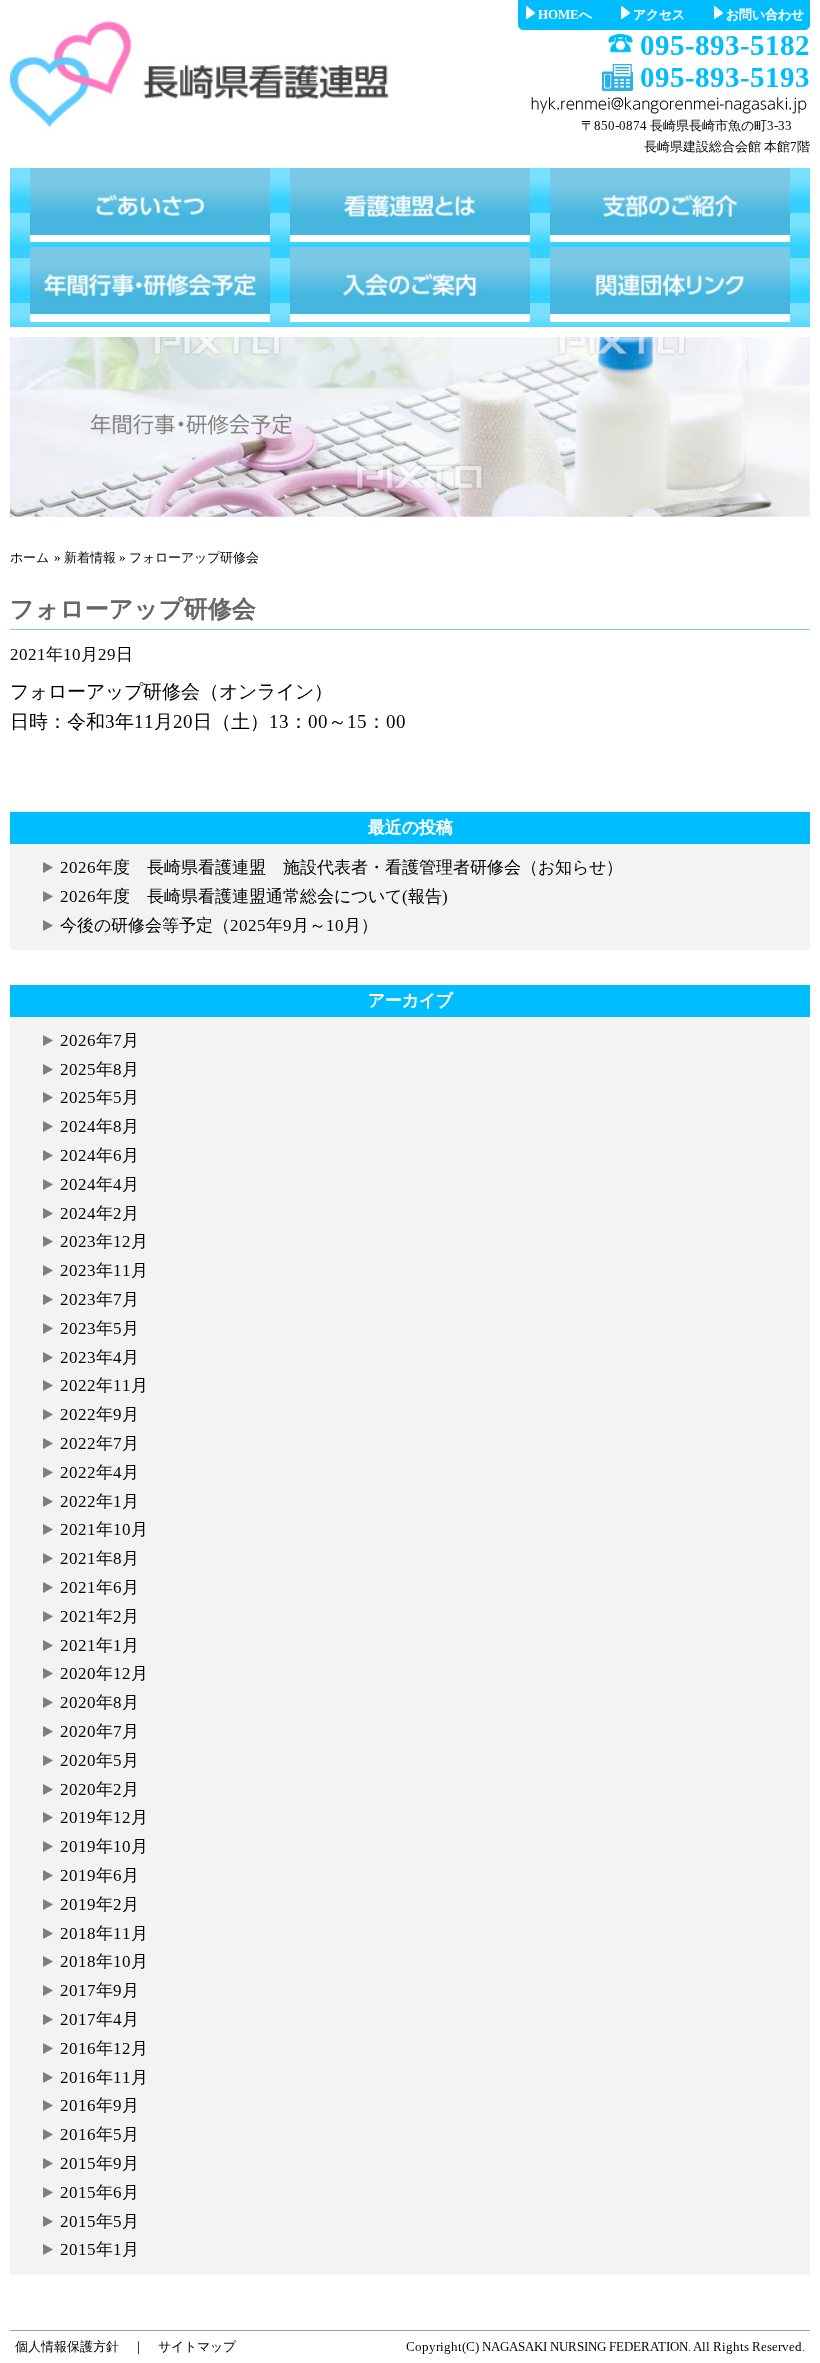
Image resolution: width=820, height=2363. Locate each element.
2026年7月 (99, 1040)
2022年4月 (99, 1472)
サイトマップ (197, 2346)
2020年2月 (99, 1789)
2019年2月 (99, 1904)
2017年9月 (99, 1990)
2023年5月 (99, 1328)
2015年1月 (99, 2249)
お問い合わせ (765, 14)
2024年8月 (99, 1126)
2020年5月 (99, 1760)
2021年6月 (99, 1587)
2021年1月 (99, 1645)
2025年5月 (99, 1097)
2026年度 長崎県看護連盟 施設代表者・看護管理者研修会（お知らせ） (341, 867)
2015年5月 (99, 2221)
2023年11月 (104, 1270)
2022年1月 (99, 1501)
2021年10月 (104, 1529)
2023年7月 (99, 1299)
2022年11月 (104, 1385)
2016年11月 (104, 2077)
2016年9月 (99, 2105)
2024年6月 (99, 1155)
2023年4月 (99, 1357)
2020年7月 (99, 1731)
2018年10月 (104, 1961)
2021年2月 (99, 1616)
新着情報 (90, 557)
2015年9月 (99, 2163)
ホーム (29, 557)
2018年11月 (104, 1933)
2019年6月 (99, 1875)
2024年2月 (99, 1213)
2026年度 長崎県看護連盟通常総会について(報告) (254, 896)
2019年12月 (104, 1817)
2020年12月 (104, 1673)
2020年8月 (99, 1702)
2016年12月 (104, 2048)
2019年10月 (104, 1846)
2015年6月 (99, 2192)
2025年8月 (99, 1069)
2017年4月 (99, 2019)
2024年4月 (99, 1184)
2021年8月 (99, 1558)
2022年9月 (99, 1414)
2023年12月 (104, 1241)
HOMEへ (565, 14)
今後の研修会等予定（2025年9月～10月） (219, 925)
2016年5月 (99, 2134)
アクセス (659, 14)
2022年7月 (99, 1443)
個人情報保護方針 (67, 2346)
